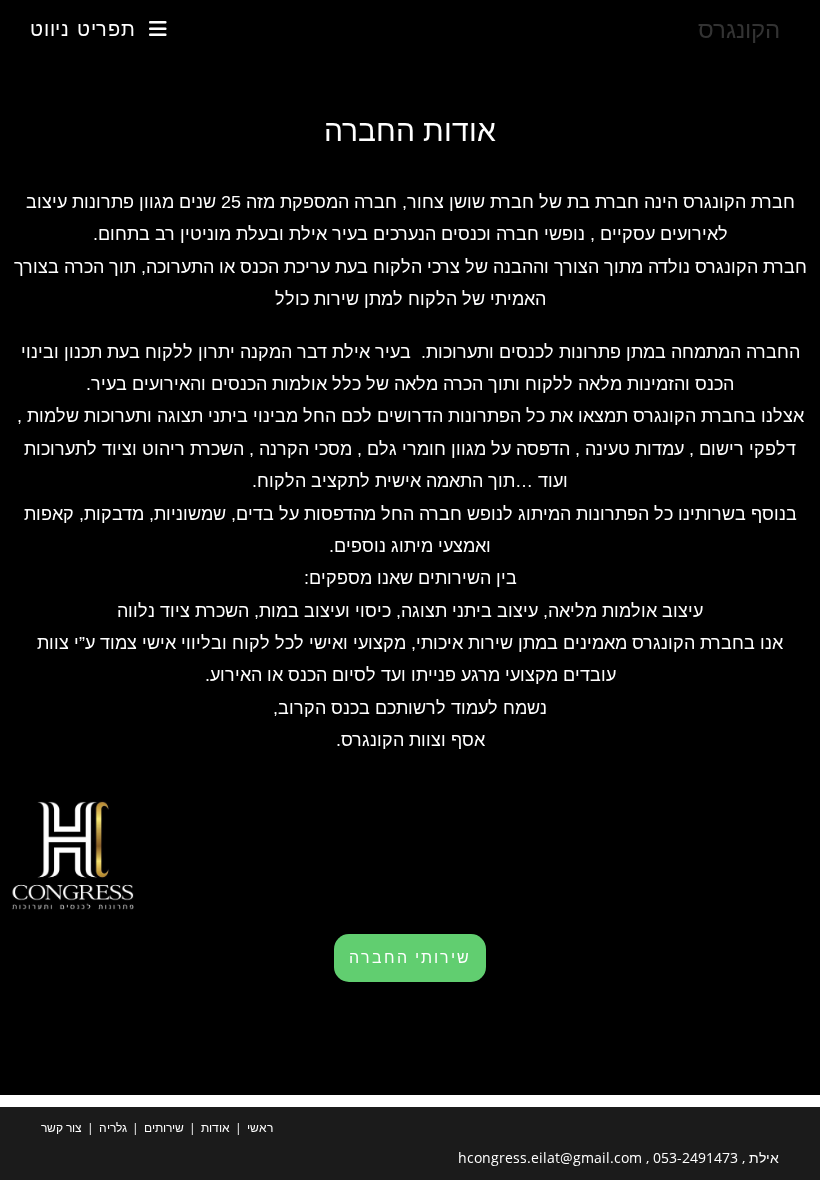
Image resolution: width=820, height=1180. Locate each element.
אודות (215, 1127)
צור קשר (61, 1127)
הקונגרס (739, 28)
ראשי (260, 1127)
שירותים (164, 1127)
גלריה (113, 1127)
